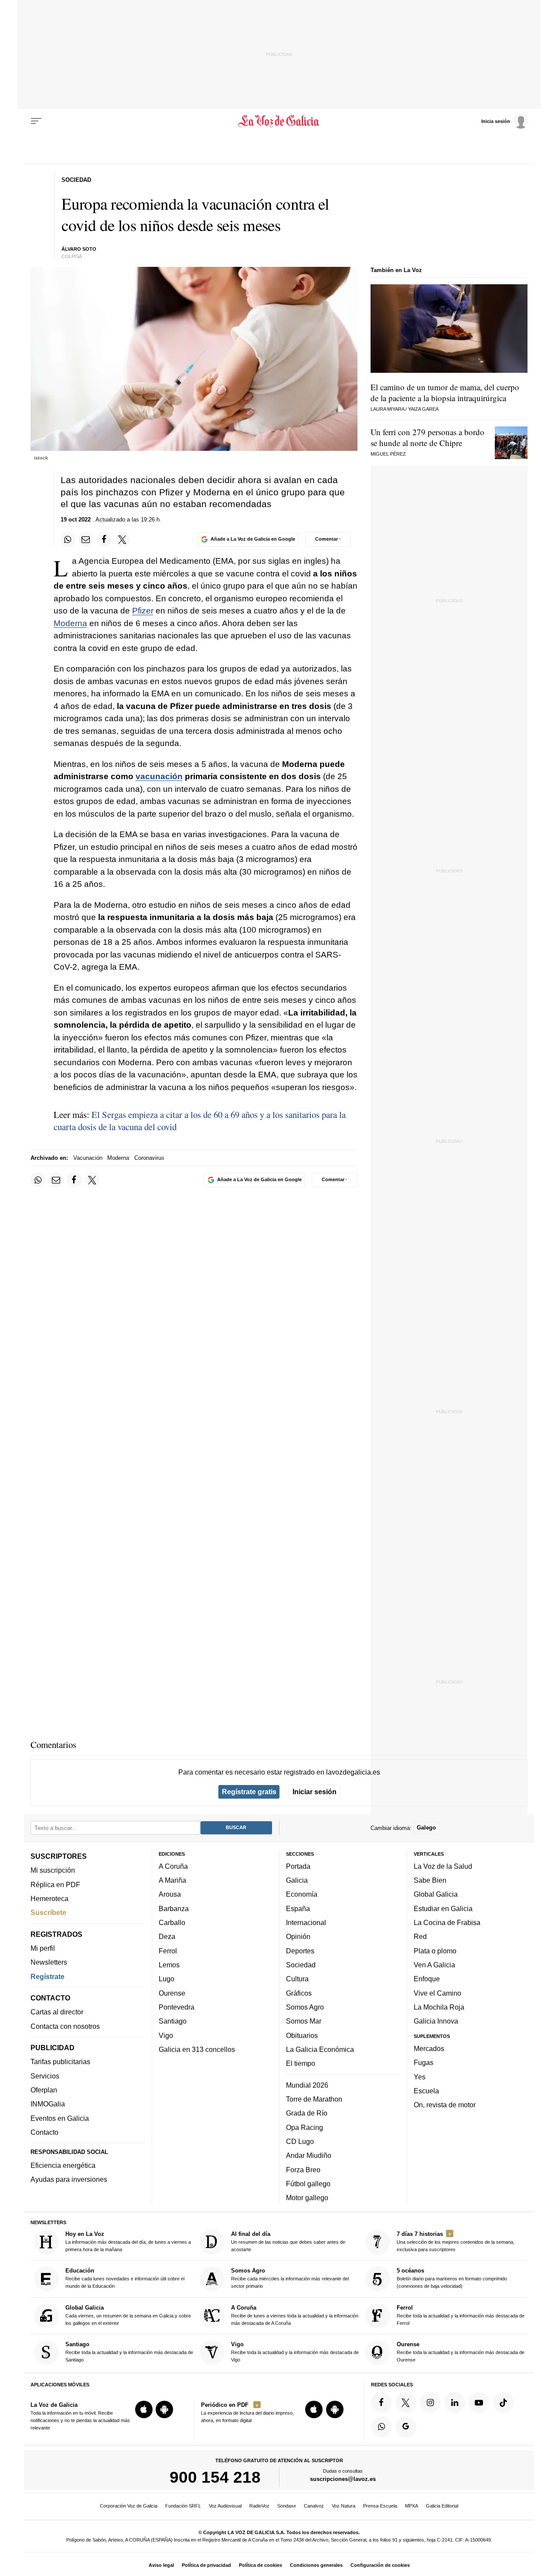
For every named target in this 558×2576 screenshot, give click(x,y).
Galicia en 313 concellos (197, 2049)
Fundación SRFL (183, 2506)
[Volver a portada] (279, 121)
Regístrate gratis (249, 1792)
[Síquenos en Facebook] (381, 2402)
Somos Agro (305, 2007)
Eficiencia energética (63, 2165)
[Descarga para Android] (164, 2409)
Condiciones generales (316, 2565)
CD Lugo (300, 2141)
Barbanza (174, 1908)
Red (420, 1936)
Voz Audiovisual (225, 2506)
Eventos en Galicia (60, 2118)
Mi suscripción (53, 1870)
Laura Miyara (387, 409)
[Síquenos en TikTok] (504, 2402)
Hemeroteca (49, 1898)
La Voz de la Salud (443, 1866)
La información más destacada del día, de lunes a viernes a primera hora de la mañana (128, 2241)
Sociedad (301, 1965)
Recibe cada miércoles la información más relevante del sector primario (290, 2278)
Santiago (173, 2021)
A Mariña (172, 1880)
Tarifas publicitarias (60, 2061)
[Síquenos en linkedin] (455, 2402)
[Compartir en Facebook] (104, 539)
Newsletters (49, 1962)
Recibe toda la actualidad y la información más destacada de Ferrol (461, 2315)
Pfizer (143, 611)
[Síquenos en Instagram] (430, 2402)
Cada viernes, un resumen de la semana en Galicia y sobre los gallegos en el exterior (128, 2315)
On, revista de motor (445, 2105)
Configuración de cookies (380, 2565)
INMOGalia (48, 2104)
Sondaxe (287, 2506)
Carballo (172, 1922)
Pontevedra (177, 2007)
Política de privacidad (206, 2565)
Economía (302, 1894)
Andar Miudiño (309, 2155)
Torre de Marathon (314, 2099)
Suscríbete (48, 1912)
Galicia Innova (436, 2021)
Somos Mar (304, 2021)
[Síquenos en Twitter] (406, 2402)
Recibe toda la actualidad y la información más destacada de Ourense (461, 2352)
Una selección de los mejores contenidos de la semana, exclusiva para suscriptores (456, 2241)
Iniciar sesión (315, 1792)
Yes (420, 2076)
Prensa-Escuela (380, 2506)
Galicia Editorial (442, 2506)
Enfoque (427, 1979)
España (298, 1908)
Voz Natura (344, 2506)
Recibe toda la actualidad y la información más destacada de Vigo (295, 2352)
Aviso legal (161, 2565)
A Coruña (173, 1866)
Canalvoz (314, 2506)
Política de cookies (260, 2565)
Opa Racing (305, 2127)
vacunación (159, 776)
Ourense (172, 1993)
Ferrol (168, 1951)
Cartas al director (57, 2012)
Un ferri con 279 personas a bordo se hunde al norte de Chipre (427, 437)
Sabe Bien (430, 1880)
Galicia (297, 1880)
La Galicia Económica (320, 2049)
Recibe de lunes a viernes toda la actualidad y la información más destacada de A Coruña (295, 2315)
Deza (167, 1936)
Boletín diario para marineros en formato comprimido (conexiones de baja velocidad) (452, 2278)
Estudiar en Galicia (443, 1908)
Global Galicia (436, 1894)
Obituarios (302, 2035)
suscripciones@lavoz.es (343, 2479)
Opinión (298, 1936)
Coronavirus (149, 1158)
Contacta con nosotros (65, 2026)
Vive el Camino (437, 1993)
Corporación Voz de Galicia (129, 2506)
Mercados (429, 2048)
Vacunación (88, 1158)
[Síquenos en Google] (406, 2427)
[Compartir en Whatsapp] (68, 539)
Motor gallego (307, 2198)
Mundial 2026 (307, 2085)
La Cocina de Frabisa (447, 1922)
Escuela (426, 2091)
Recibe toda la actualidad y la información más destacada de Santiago (129, 2352)
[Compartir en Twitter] (122, 539)
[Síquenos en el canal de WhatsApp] (381, 2427)
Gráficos (299, 1993)
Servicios (45, 2076)
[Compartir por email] (86, 539)
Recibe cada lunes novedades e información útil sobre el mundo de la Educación (125, 2278)
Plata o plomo (435, 1951)
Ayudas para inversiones (69, 2179)
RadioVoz (259, 2506)
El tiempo (301, 2063)
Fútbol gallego (308, 2184)
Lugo (167, 1979)
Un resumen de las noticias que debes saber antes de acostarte (288, 2241)
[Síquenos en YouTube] (479, 2402)
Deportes (300, 1951)
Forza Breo (303, 2169)
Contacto (44, 2132)
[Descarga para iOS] (144, 2409)
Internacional (306, 1922)
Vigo (166, 2035)
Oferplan (44, 2090)
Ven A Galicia (434, 1965)
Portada (298, 1866)
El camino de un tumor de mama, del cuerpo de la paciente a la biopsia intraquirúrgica (445, 392)
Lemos (169, 1965)
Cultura (297, 1979)
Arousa (170, 1894)
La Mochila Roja (439, 2007)
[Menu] (36, 121)
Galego (426, 1828)
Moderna (70, 623)
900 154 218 (215, 2477)
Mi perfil (43, 1948)
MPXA (412, 2506)
